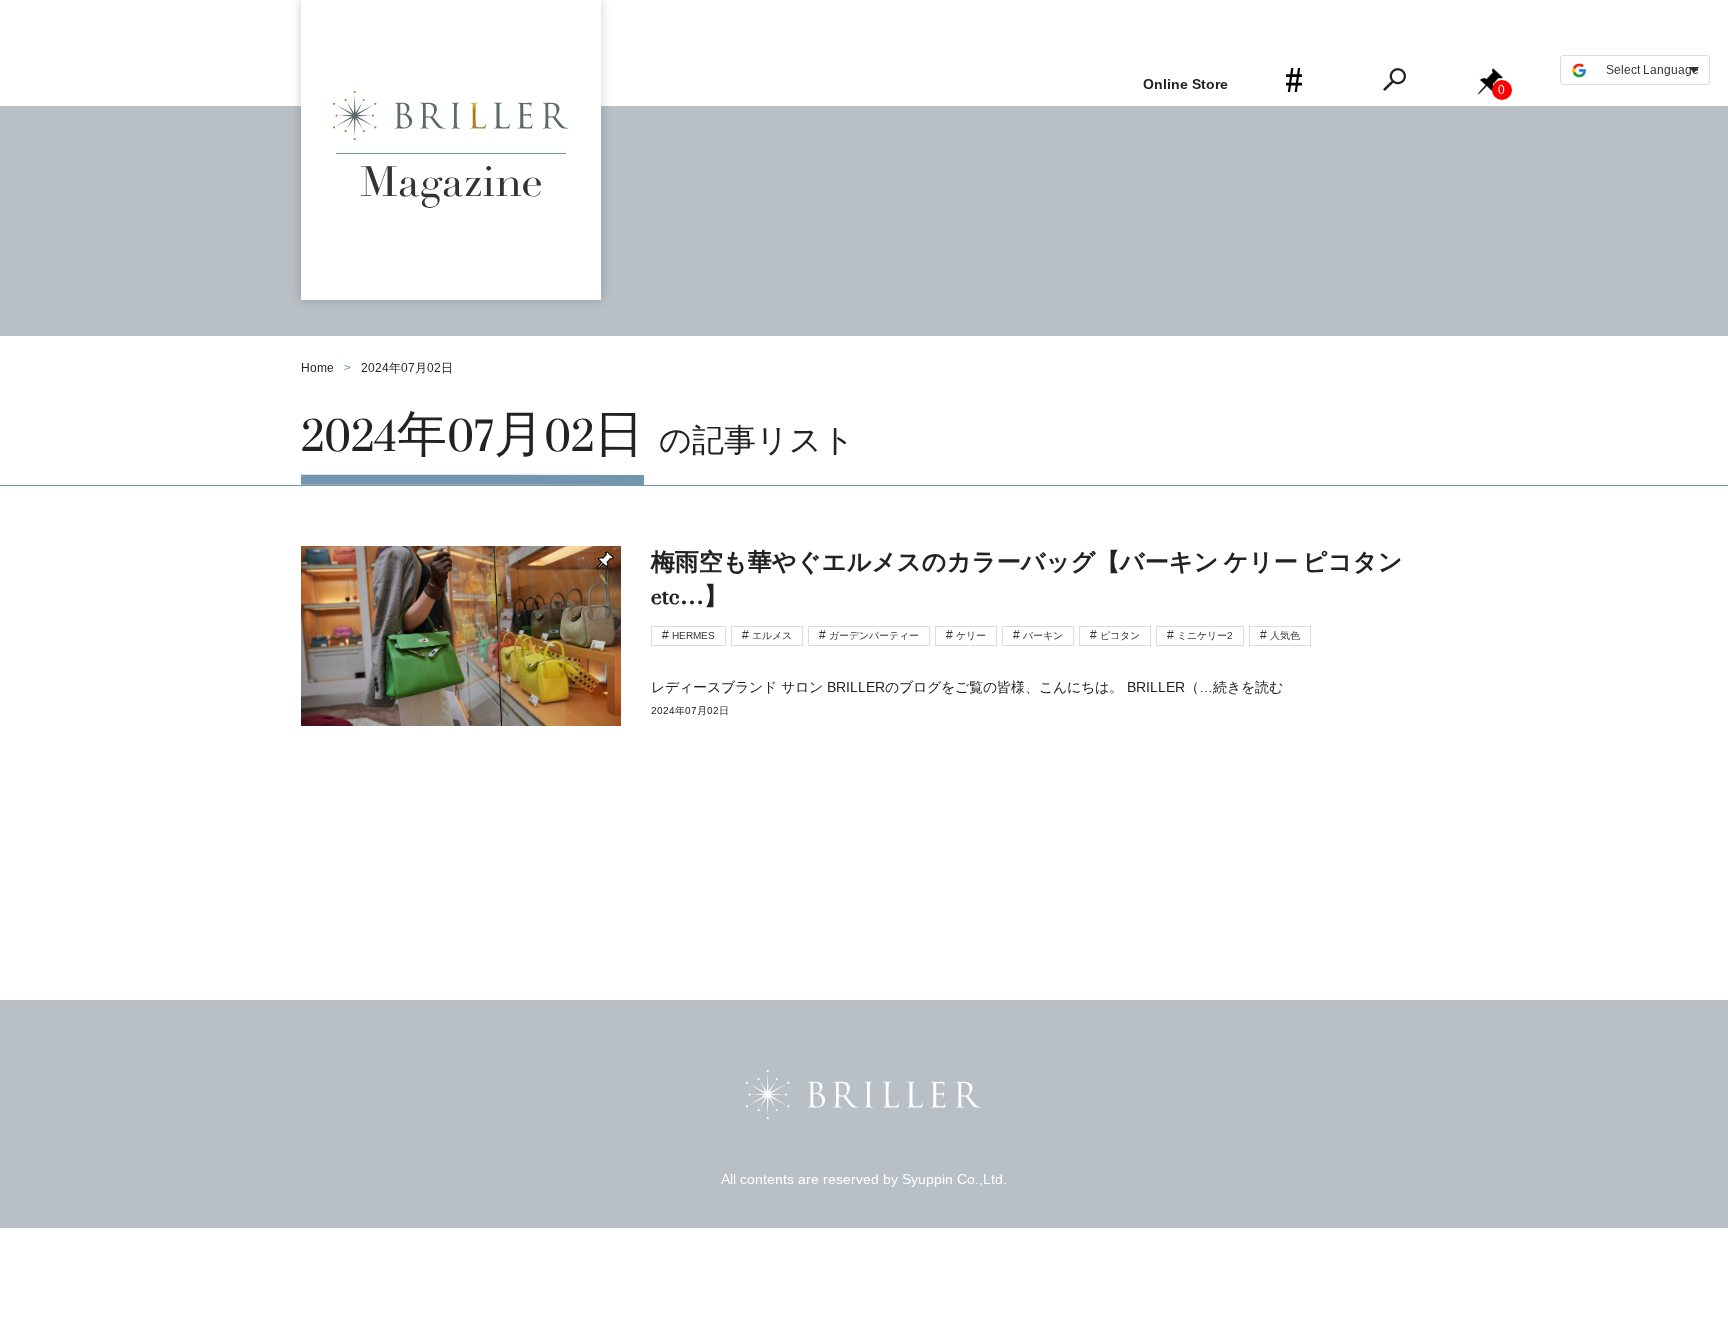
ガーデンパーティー (874, 635)
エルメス (772, 635)
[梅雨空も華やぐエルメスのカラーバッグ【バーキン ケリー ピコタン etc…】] (864, 670)
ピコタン (1120, 635)
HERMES (693, 635)
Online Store (1185, 84)
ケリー (971, 635)
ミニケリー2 (1205, 635)
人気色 (1285, 635)
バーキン (1043, 635)
